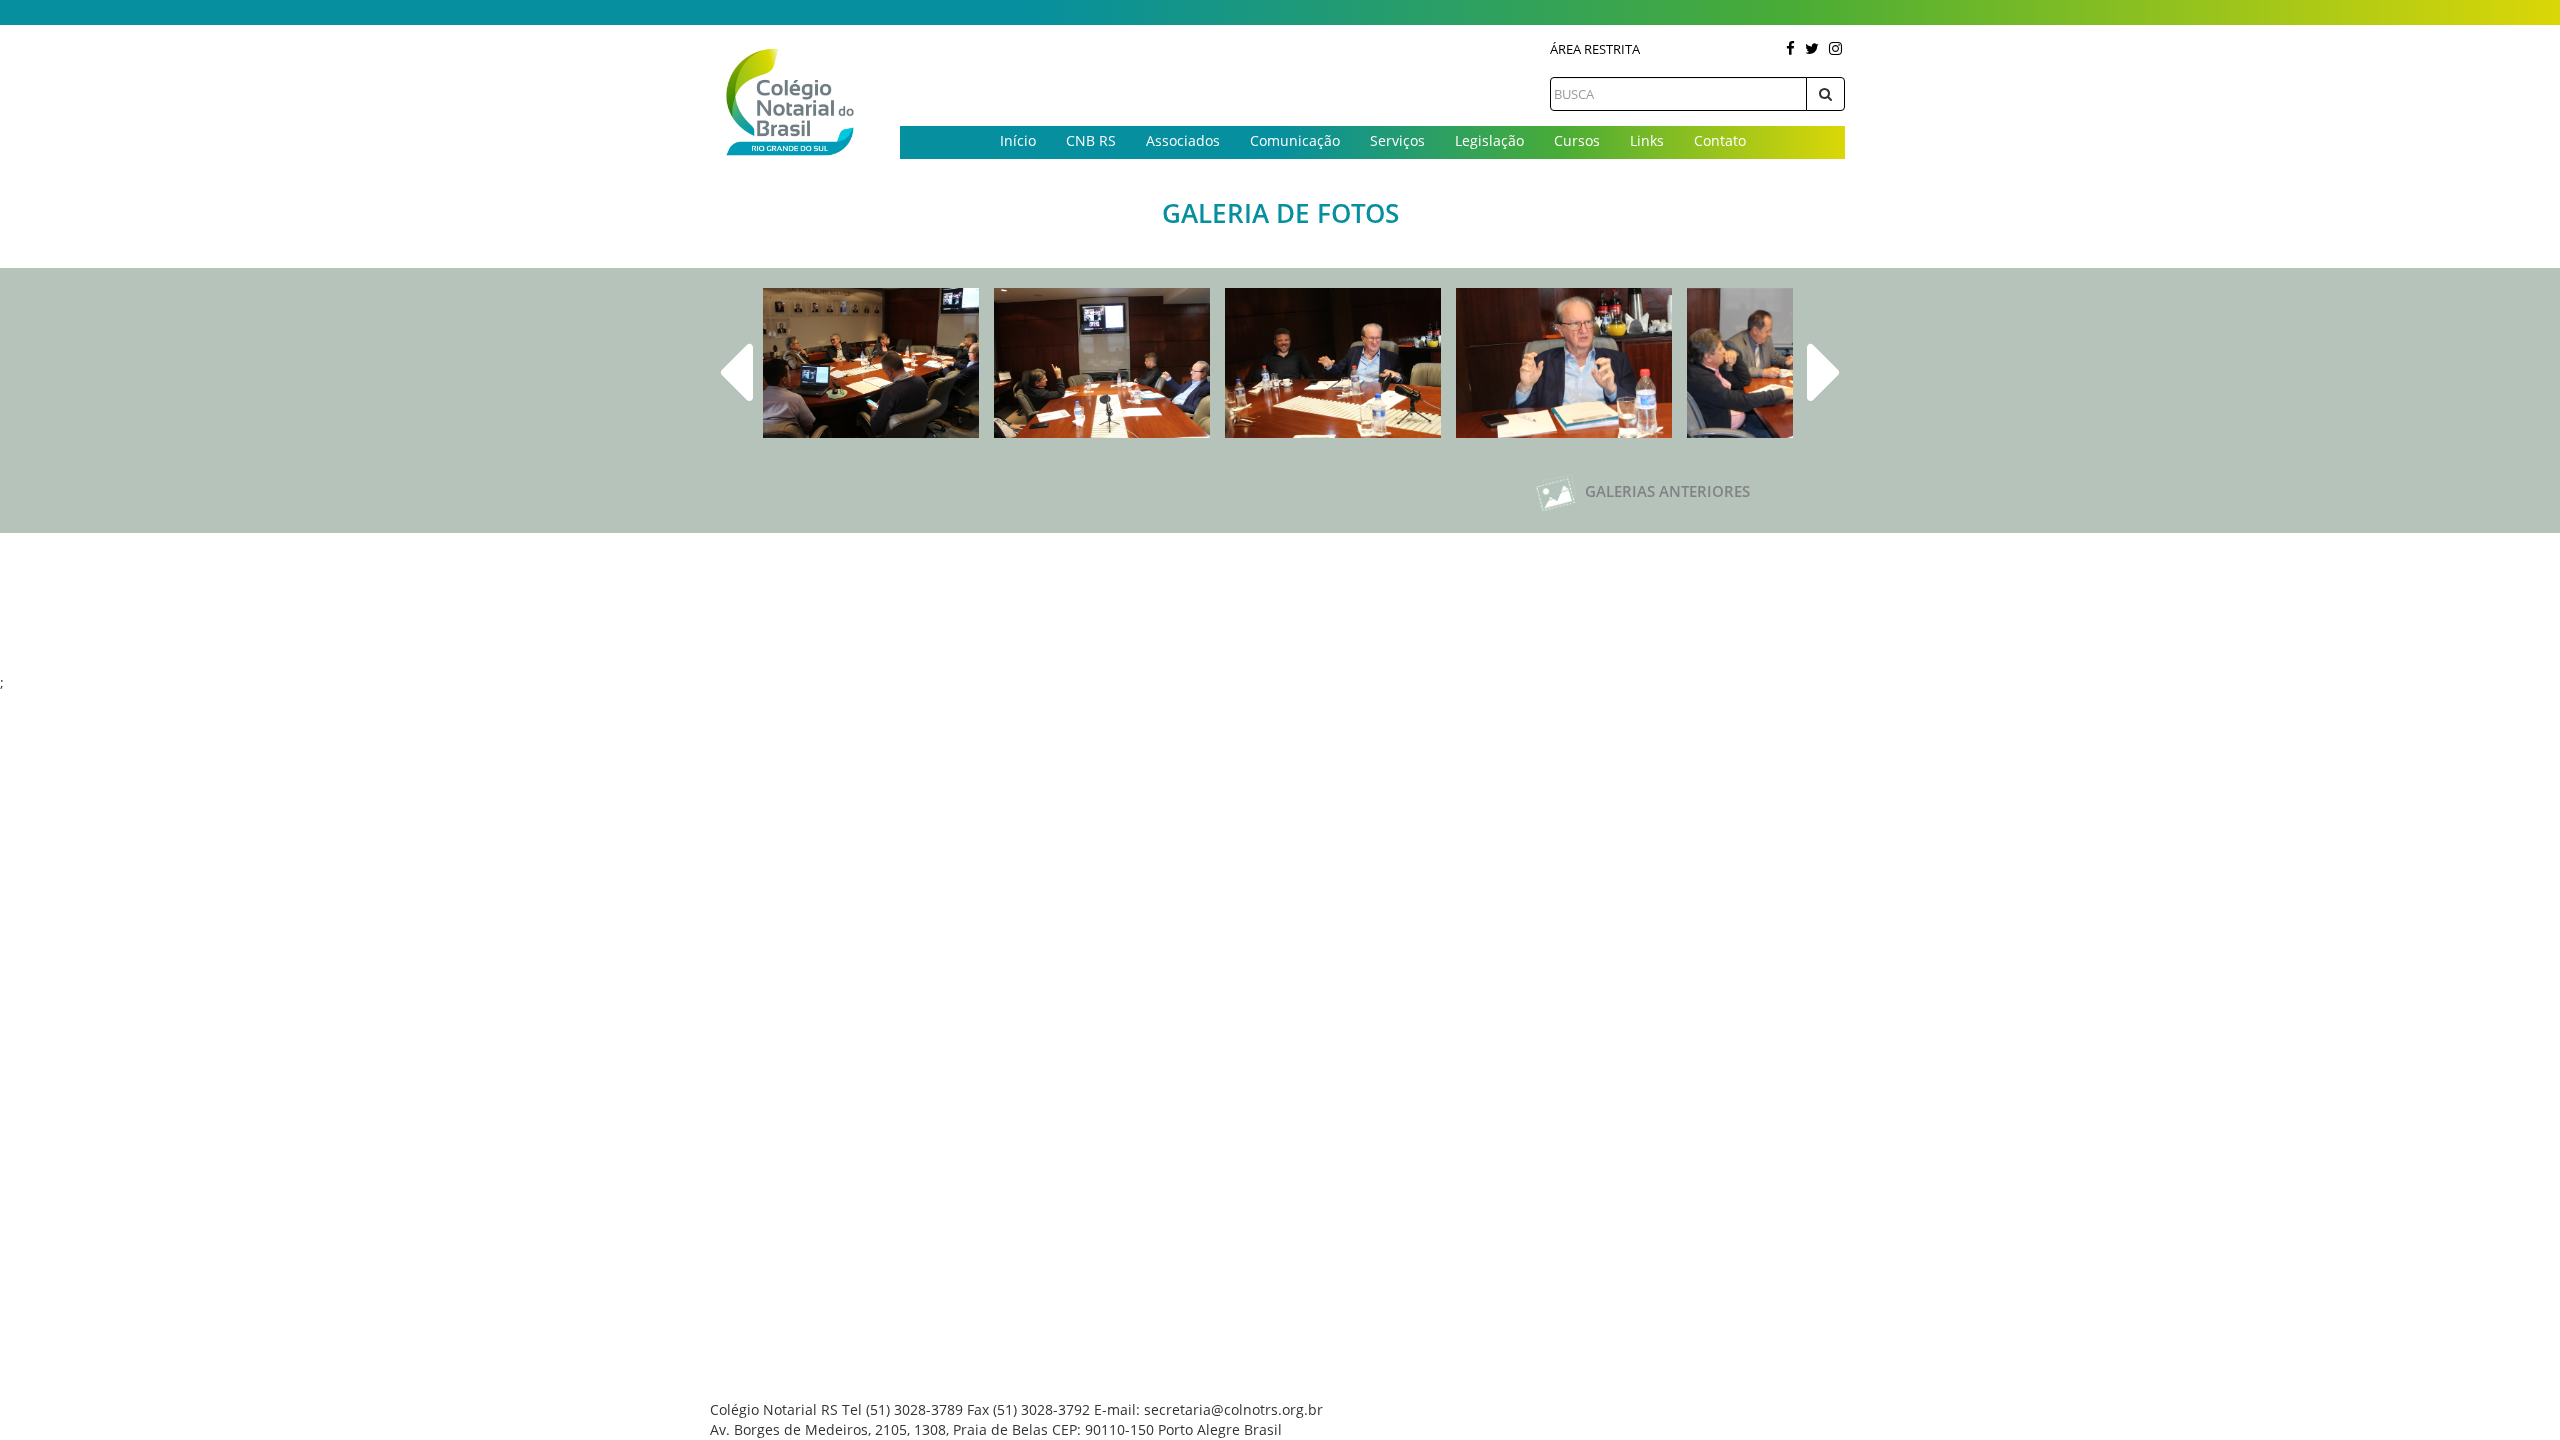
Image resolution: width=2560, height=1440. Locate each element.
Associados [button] (1183, 140)
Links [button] (1647, 140)
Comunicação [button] (1295, 140)
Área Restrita (1595, 49)
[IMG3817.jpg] (1564, 363)
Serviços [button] (1397, 140)
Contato (1720, 140)
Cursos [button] (1577, 140)
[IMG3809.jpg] (1333, 363)
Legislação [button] (1489, 140)
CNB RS (1091, 140)
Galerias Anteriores (1665, 491)
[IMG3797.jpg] (871, 363)
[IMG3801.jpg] (1102, 363)
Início (1018, 140)
